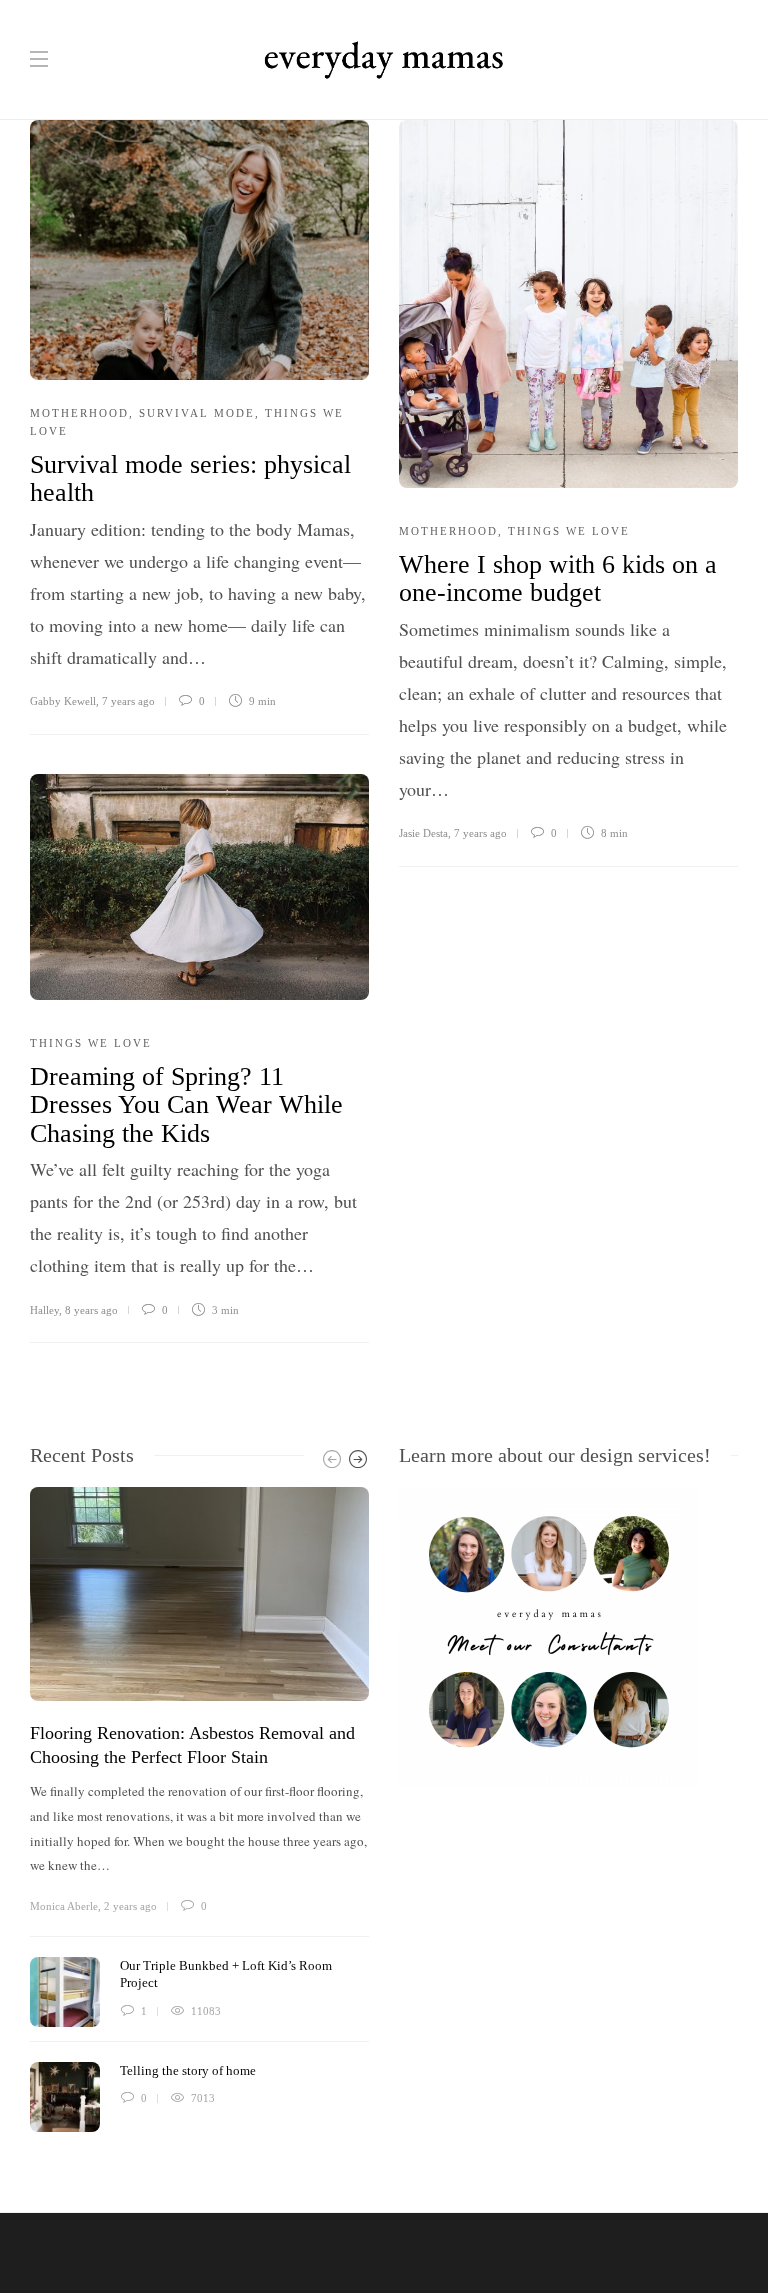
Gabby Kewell (63, 701)
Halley (44, 1310)
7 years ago (128, 701)
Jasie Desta (423, 833)
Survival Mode (197, 413)
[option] (199, 1809)
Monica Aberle (64, 1906)
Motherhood (79, 413)
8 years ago (91, 1310)
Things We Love (569, 531)
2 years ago (130, 1906)
